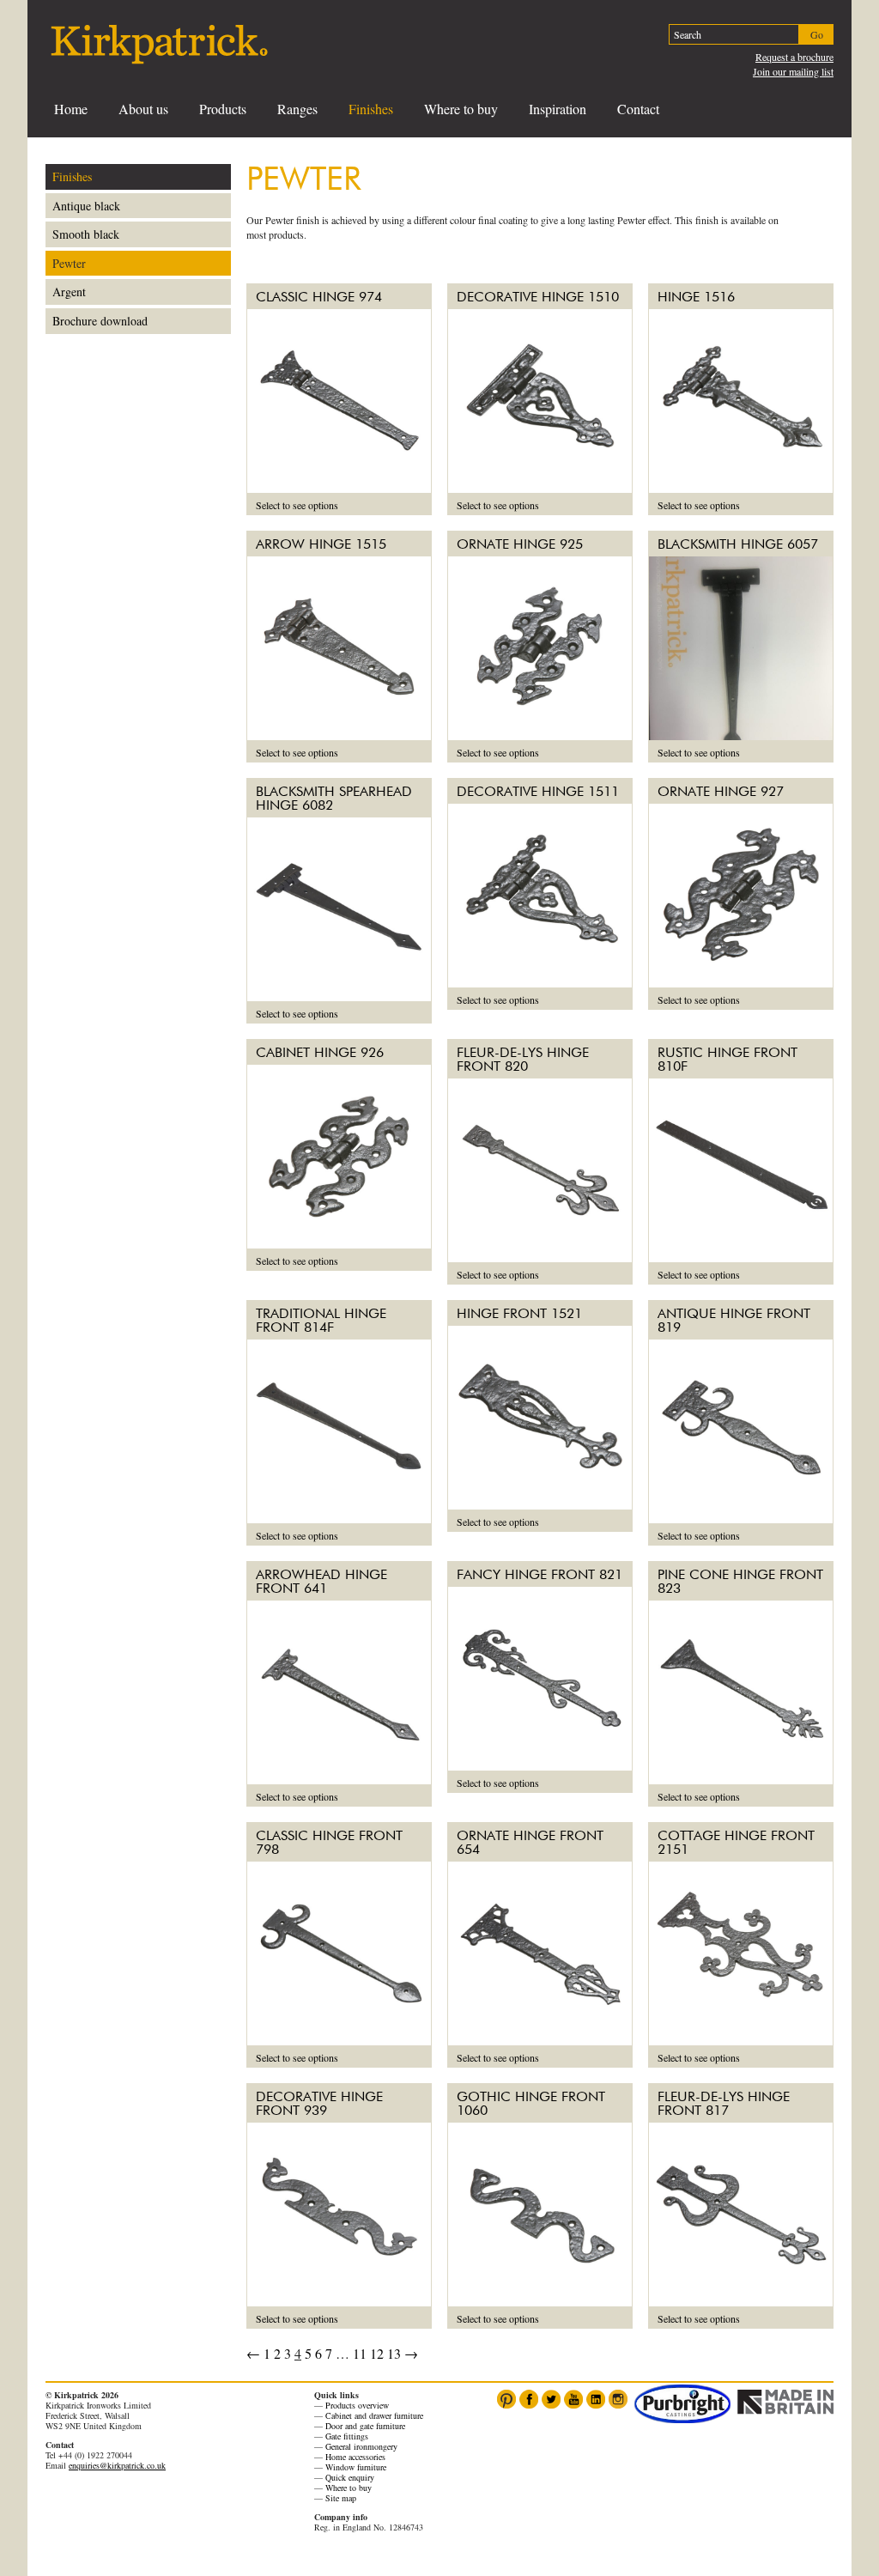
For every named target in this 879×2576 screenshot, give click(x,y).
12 (377, 2353)
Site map (341, 2498)
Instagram (618, 2399)
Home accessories (355, 2457)
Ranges (297, 109)
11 (360, 2353)
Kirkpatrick (159, 44)
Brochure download (100, 321)
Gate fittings (347, 2436)
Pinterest (506, 2399)
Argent (69, 292)
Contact (638, 109)
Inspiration (558, 109)
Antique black (86, 206)
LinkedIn (596, 2399)
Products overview (357, 2405)
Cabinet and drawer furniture (374, 2415)
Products (223, 109)
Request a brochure (794, 57)
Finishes (371, 109)
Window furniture (356, 2467)
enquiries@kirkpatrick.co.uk (117, 2465)
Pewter (69, 263)
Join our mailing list (793, 71)
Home (71, 109)
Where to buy (461, 109)
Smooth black (86, 234)
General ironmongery (361, 2446)
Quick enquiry (350, 2477)
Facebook (529, 2399)
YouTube (573, 2399)
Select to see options (297, 505)
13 (394, 2353)
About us (143, 109)
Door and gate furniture (365, 2426)
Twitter (551, 2399)
